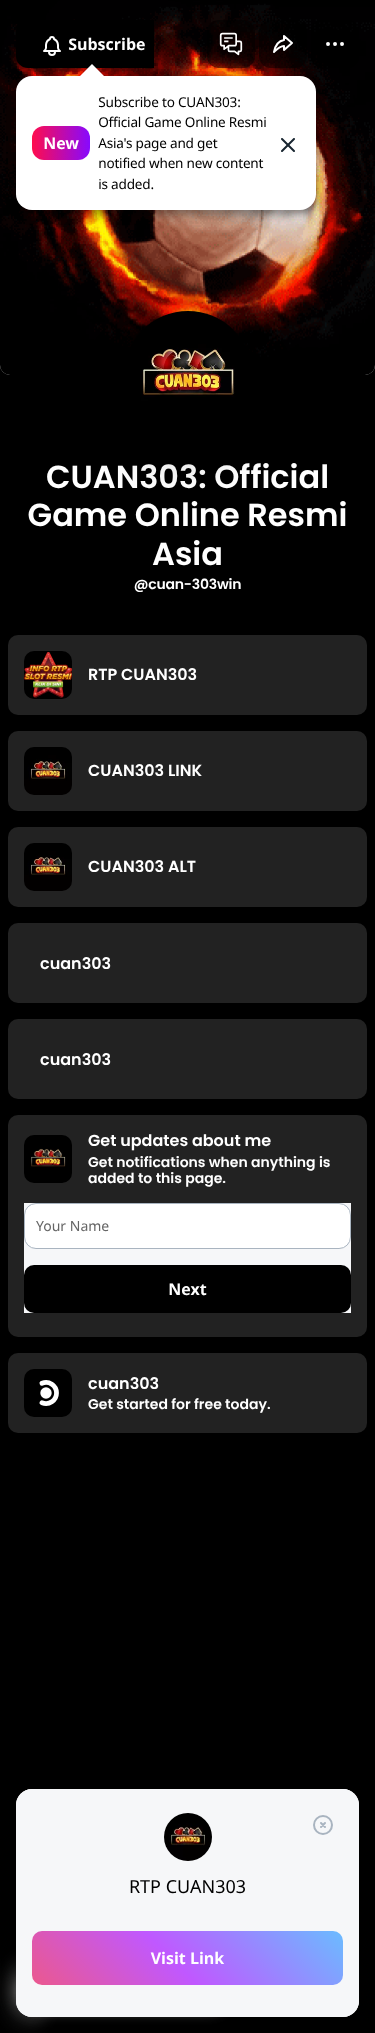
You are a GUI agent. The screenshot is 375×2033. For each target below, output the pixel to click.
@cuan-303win (187, 584)
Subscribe (105, 44)
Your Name (72, 1226)
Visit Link (188, 1958)
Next (187, 1289)
